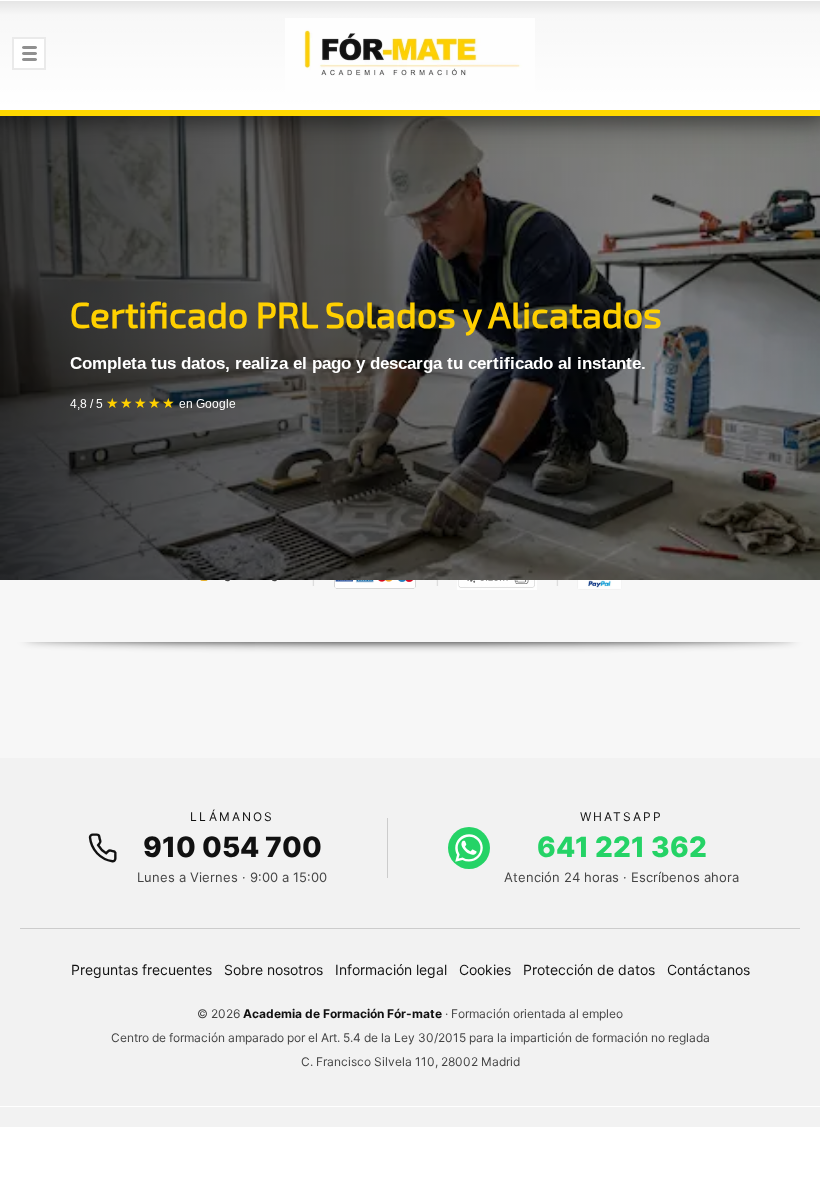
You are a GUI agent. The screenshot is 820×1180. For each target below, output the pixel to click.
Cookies (485, 969)
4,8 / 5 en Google (153, 404)
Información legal (391, 969)
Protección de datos (589, 969)
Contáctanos (708, 969)
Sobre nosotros (273, 969)
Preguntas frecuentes (141, 969)
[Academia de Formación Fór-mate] (410, 55)
